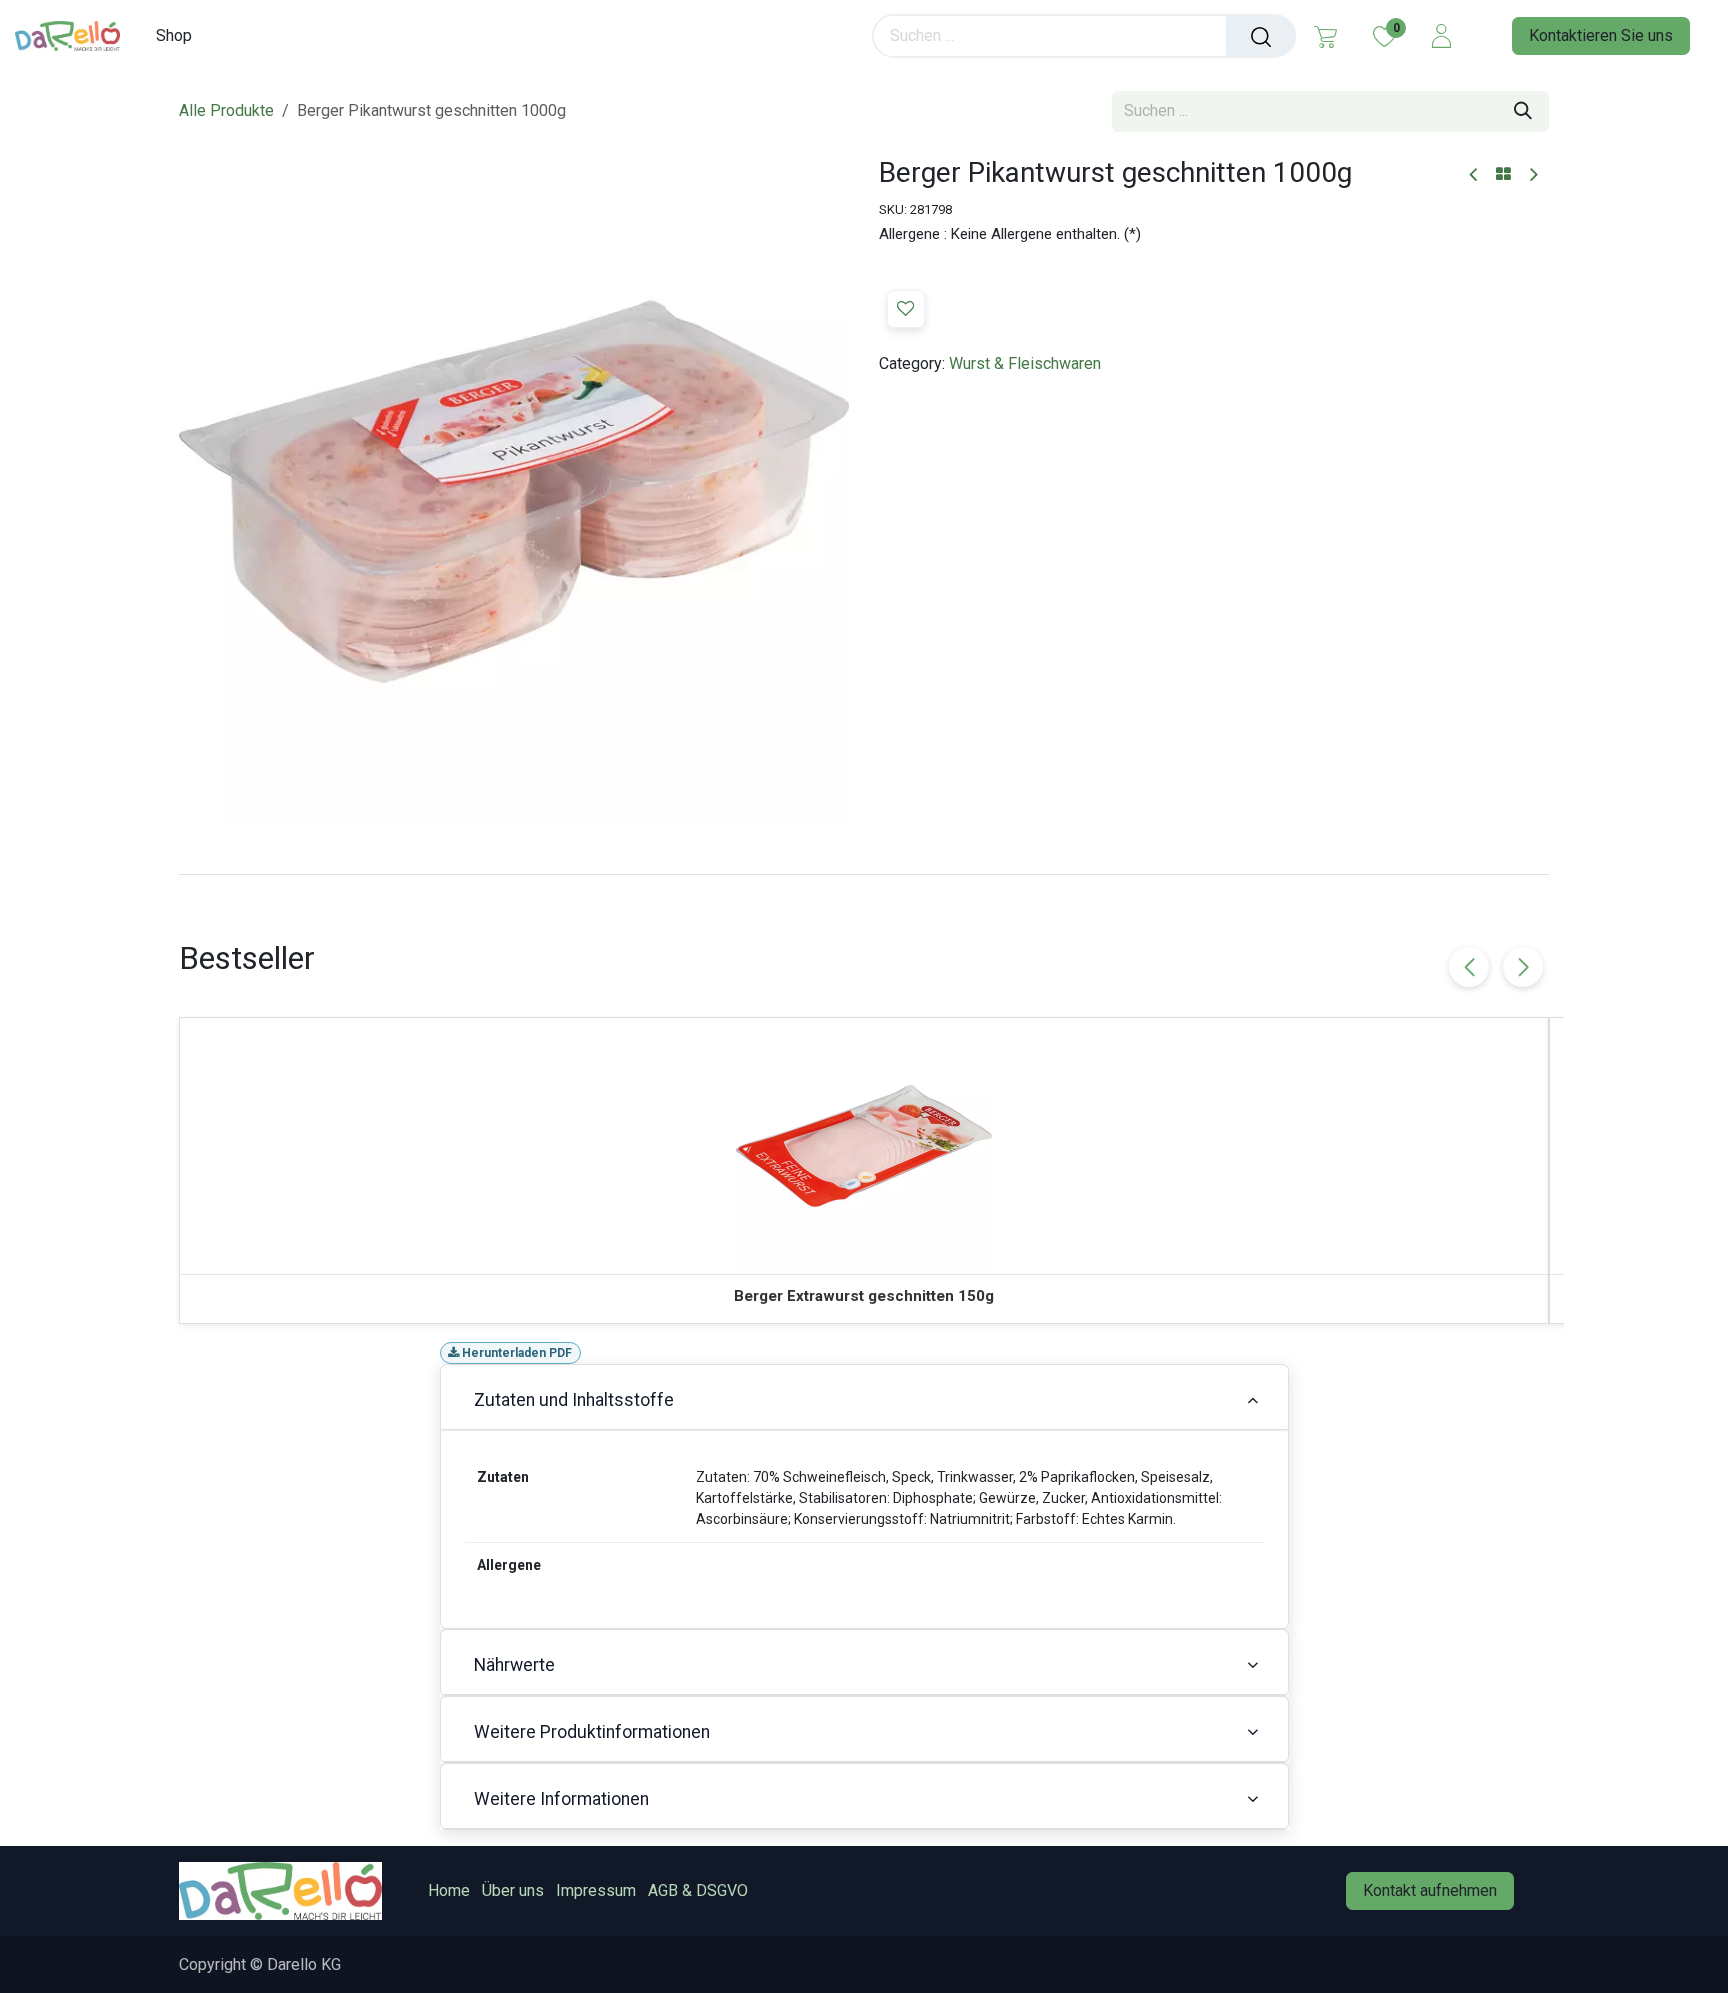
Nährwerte (514, 1665)
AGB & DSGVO (698, 1890)
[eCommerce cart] (1325, 36)
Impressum (596, 1890)
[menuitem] (181, 35)
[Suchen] (1261, 36)
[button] (906, 309)
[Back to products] (1503, 175)
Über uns (513, 1890)
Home (449, 1890)
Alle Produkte (226, 110)
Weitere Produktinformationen (592, 1732)
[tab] (864, 874)
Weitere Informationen (561, 1799)
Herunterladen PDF (515, 1353)
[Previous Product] (1474, 175)
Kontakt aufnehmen (1430, 1890)
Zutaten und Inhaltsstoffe (574, 1400)
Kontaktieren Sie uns (1601, 35)
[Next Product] (1532, 175)
